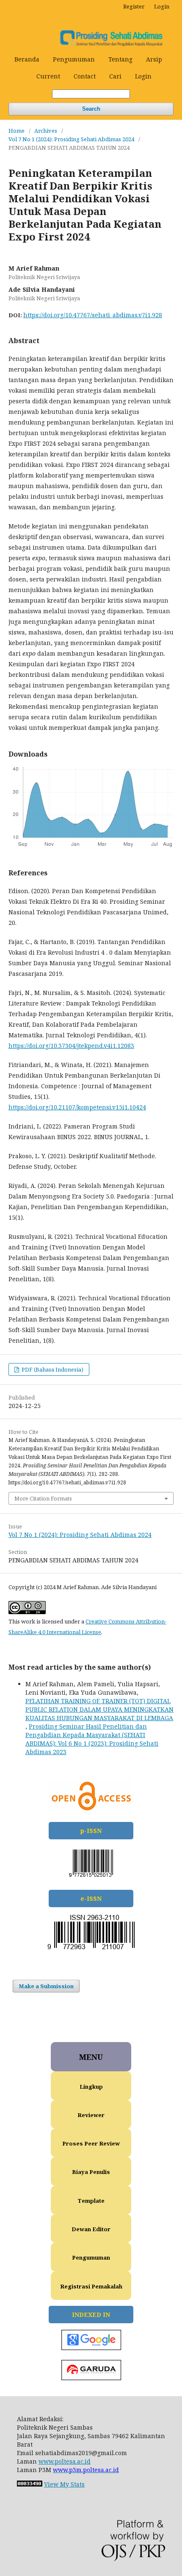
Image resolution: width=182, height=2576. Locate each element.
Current (48, 76)
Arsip (154, 59)
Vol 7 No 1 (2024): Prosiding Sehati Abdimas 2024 (71, 139)
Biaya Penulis (91, 2172)
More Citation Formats (43, 1498)
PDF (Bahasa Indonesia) (52, 1369)
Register (134, 6)
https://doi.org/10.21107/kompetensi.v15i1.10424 (77, 1107)
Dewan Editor (91, 2229)
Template (91, 2201)
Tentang (120, 59)
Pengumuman (74, 59)
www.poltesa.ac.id (65, 2461)
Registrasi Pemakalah (91, 2286)
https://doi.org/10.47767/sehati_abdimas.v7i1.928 (93, 315)
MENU (91, 2057)
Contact (85, 76)
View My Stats (64, 2484)
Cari (115, 76)
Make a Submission (46, 1986)
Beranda (27, 59)
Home (17, 131)
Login (143, 76)
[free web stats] (30, 2484)
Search (91, 109)
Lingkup (91, 2087)
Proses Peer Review (91, 2143)
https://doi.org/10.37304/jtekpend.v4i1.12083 (71, 1046)
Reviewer (91, 2115)
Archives (46, 131)
